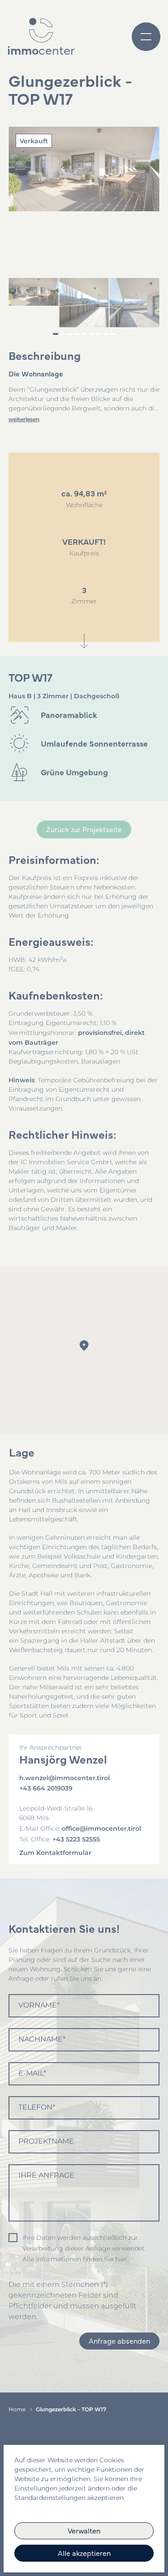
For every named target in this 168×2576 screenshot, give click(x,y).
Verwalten (84, 2530)
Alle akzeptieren (84, 2553)
